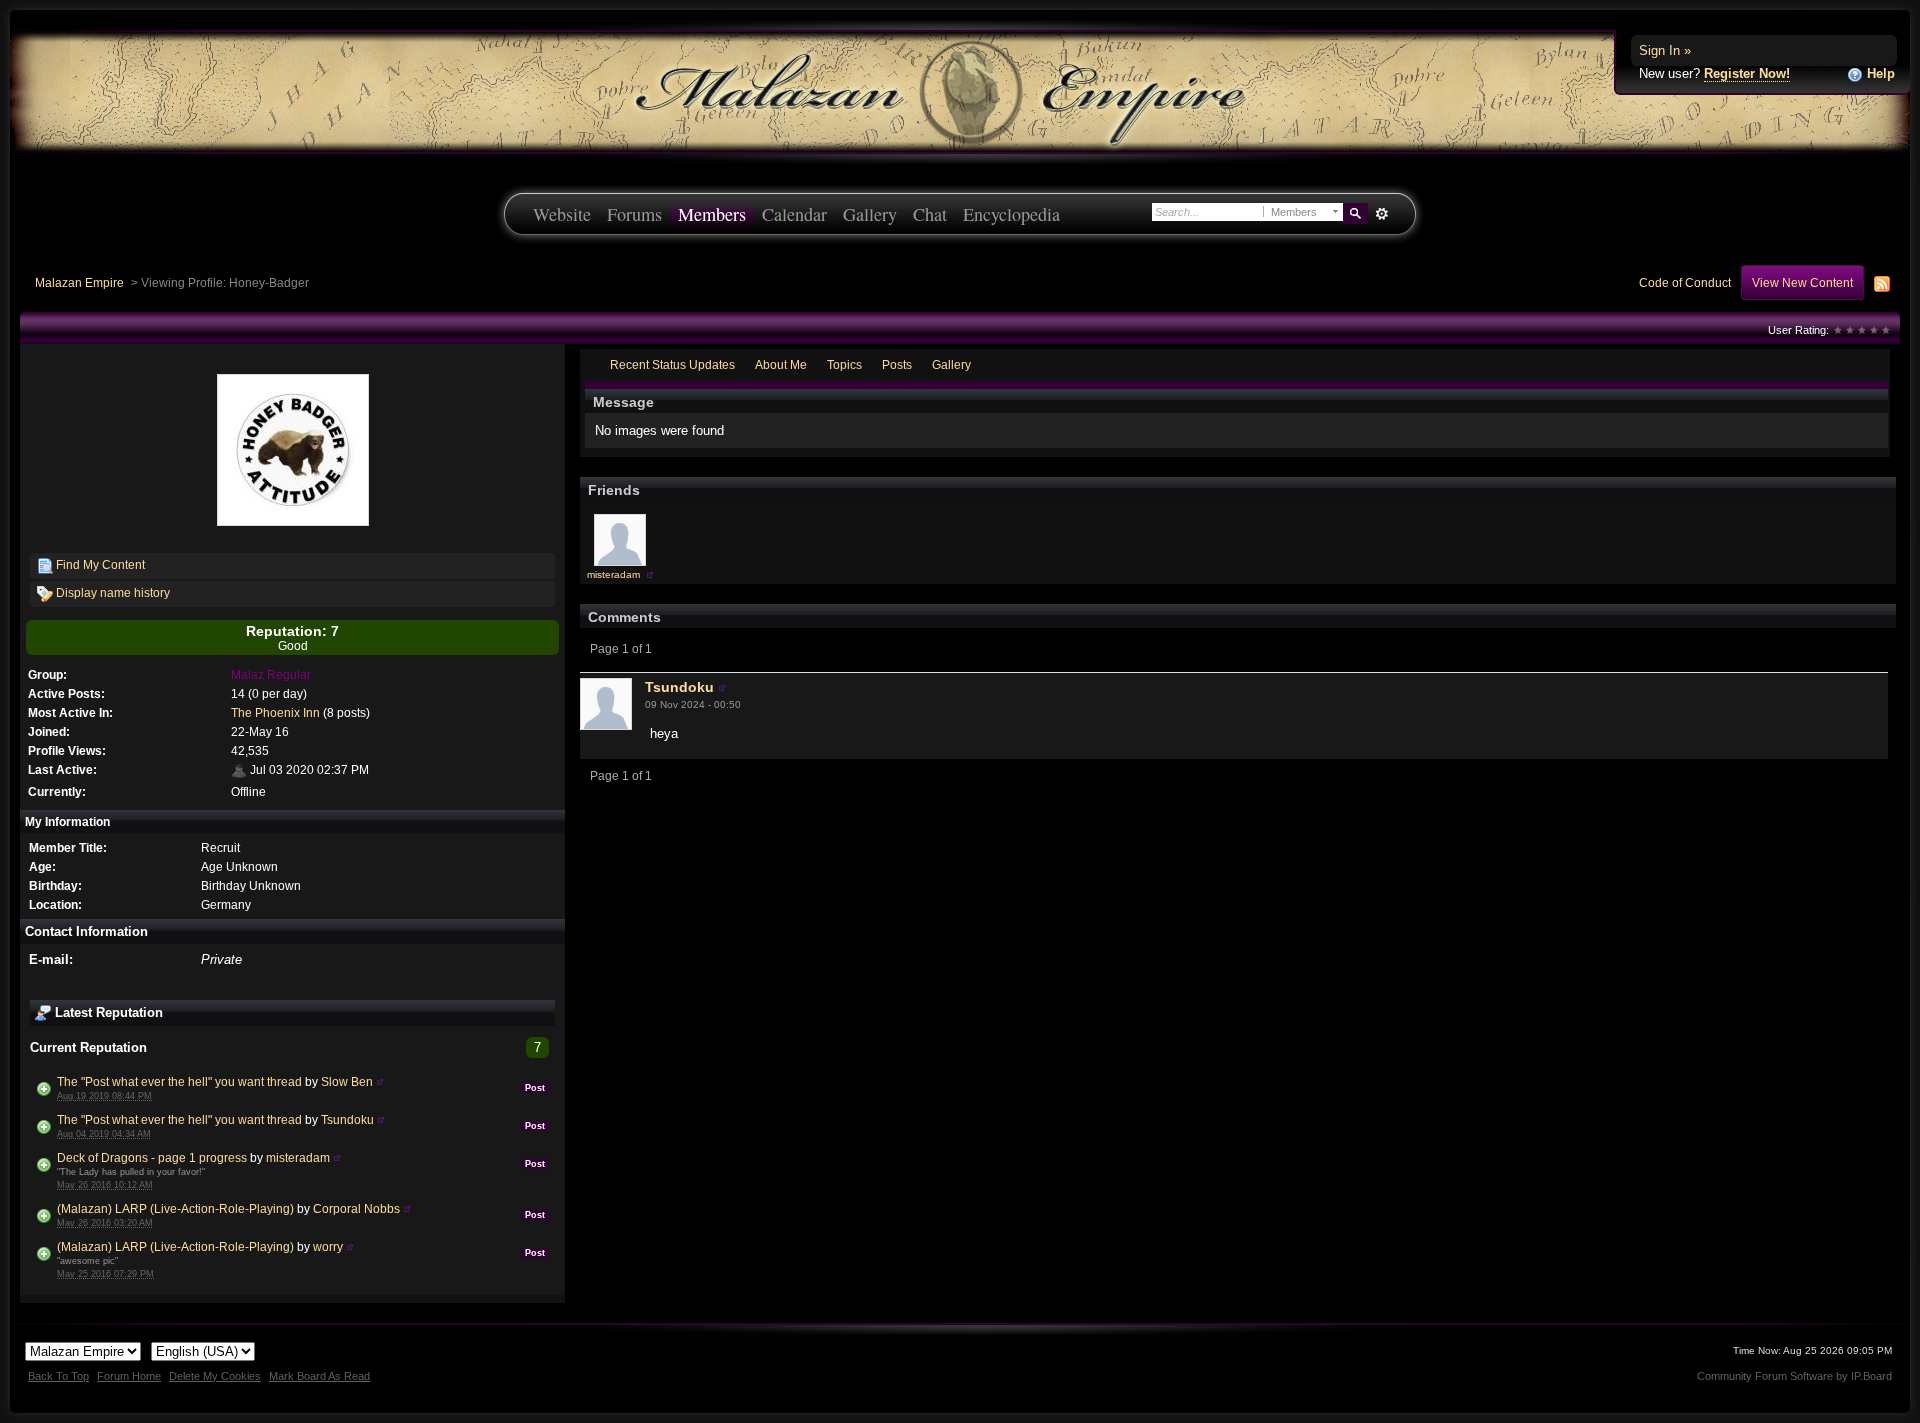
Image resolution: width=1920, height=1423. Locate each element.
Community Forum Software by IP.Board (1794, 1376)
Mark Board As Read (319, 1376)
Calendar (794, 214)
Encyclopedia (1011, 214)
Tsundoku (347, 1119)
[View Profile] (380, 1081)
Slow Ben (347, 1081)
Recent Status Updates (672, 364)
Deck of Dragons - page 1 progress (152, 1157)
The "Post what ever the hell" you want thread (179, 1081)
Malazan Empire (79, 282)
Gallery (870, 214)
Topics (844, 364)
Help (1879, 73)
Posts (897, 364)
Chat (930, 214)
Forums (634, 214)
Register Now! (1747, 73)
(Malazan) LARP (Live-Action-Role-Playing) (175, 1208)
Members (712, 214)
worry (328, 1246)
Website (562, 214)
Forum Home (129, 1376)
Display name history (111, 592)
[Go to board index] (960, 90)
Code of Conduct (1685, 282)
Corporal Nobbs (356, 1208)
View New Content (1802, 282)
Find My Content (99, 564)
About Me (781, 364)
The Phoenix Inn (275, 712)
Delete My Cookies (215, 1376)
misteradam (298, 1157)
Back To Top (58, 1376)
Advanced (1381, 214)
